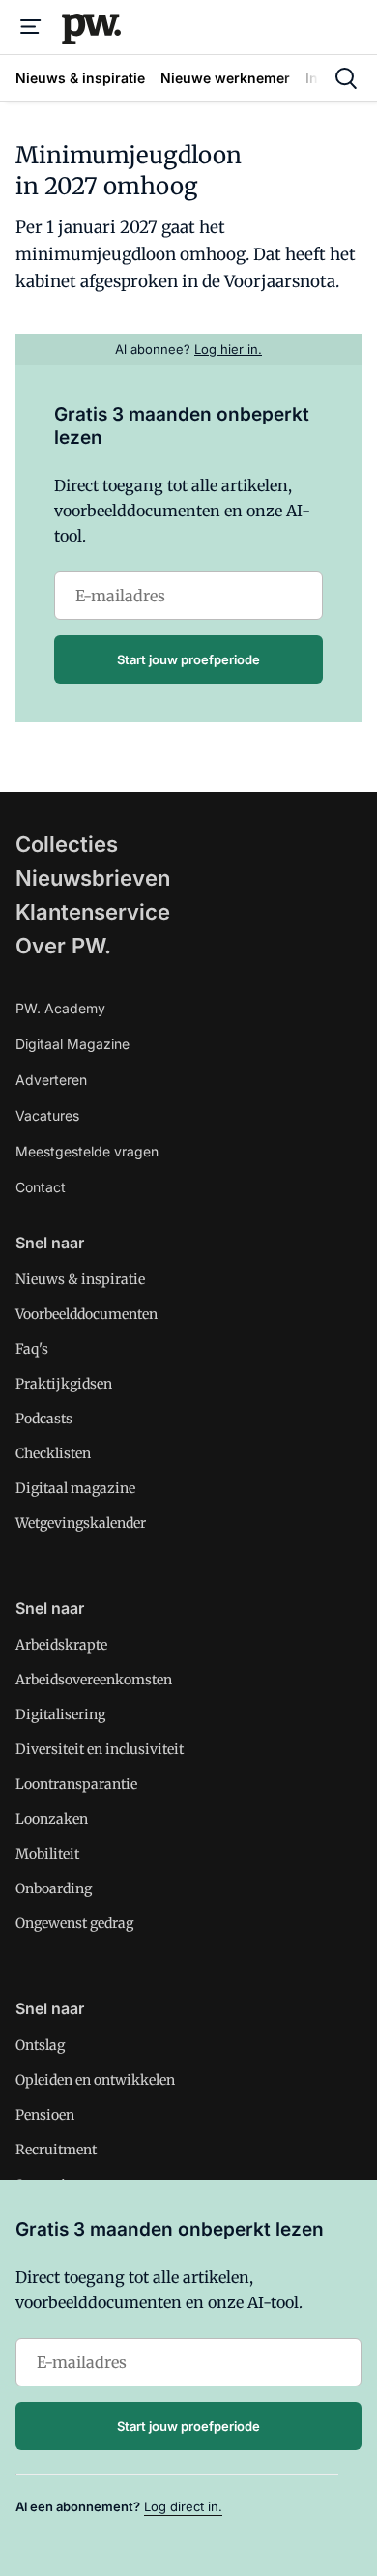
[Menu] (31, 27)
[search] (346, 78)
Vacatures (47, 1115)
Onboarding (54, 1888)
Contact (41, 1187)
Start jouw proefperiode (188, 659)
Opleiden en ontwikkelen (95, 2080)
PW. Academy (60, 1008)
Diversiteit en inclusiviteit (100, 1749)
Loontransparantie (76, 1784)
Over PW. (63, 946)
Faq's (32, 1349)
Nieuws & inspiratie (80, 1279)
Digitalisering (60, 1714)
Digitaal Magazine (72, 1044)
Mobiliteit (47, 1854)
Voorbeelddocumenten (87, 1314)
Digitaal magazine (75, 1488)
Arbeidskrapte (61, 1645)
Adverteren (51, 1080)
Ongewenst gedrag (74, 1923)
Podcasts (44, 1419)
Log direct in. (183, 2506)
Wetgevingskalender (81, 1523)
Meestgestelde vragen (87, 1151)
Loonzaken (52, 1819)
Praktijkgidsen (64, 1384)
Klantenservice (93, 912)
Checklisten (53, 1453)
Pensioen (45, 2115)
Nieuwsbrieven (93, 878)
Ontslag (40, 2045)
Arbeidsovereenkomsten (94, 1680)
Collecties (67, 844)
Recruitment (56, 2150)
